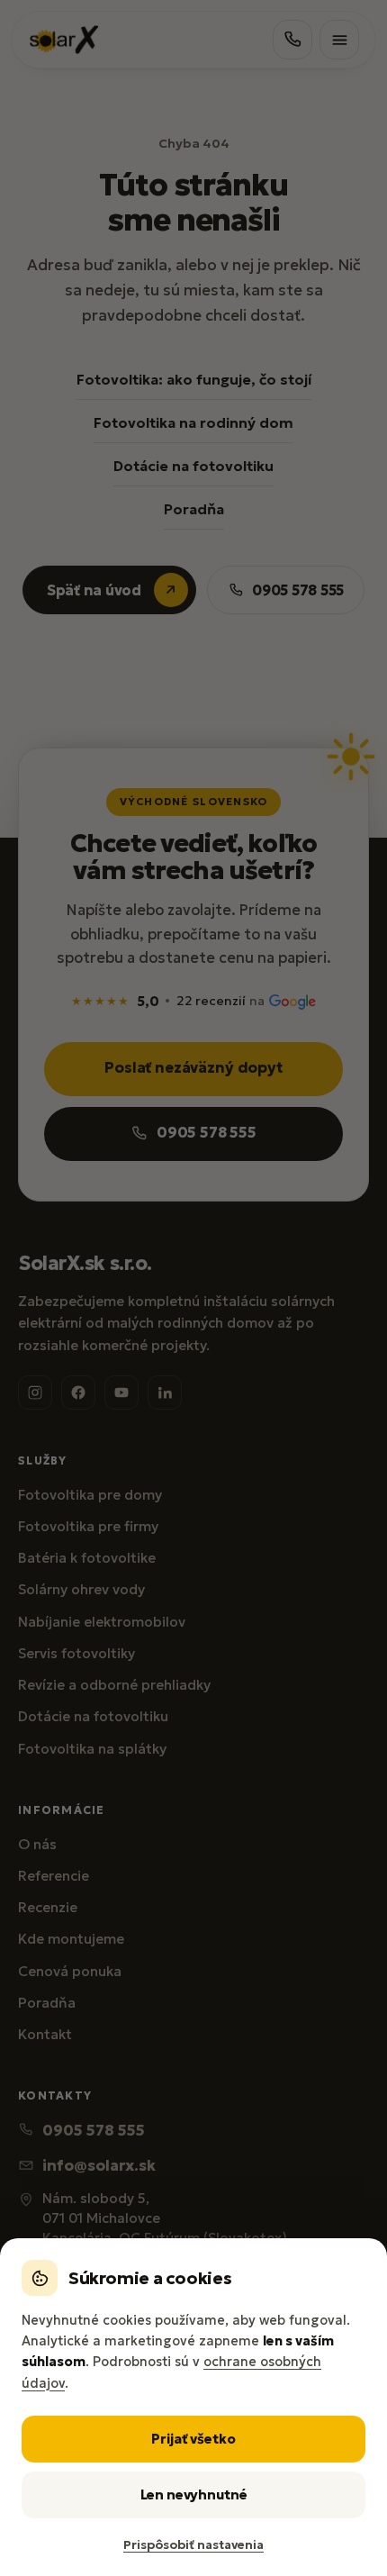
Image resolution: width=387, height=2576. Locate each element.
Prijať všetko (193, 2439)
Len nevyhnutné (194, 2494)
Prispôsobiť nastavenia (193, 2545)
